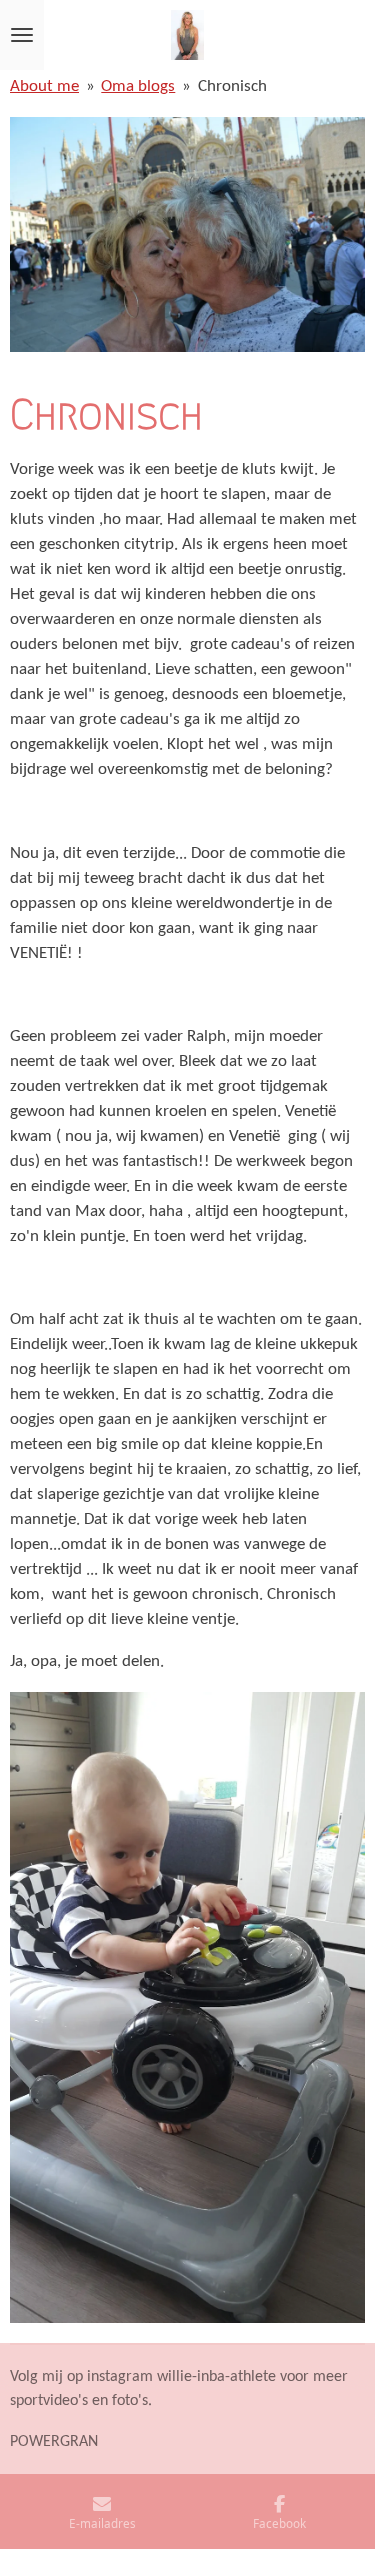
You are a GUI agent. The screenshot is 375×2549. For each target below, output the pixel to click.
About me (44, 87)
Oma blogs (138, 87)
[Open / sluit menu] (22, 35)
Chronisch (232, 87)
